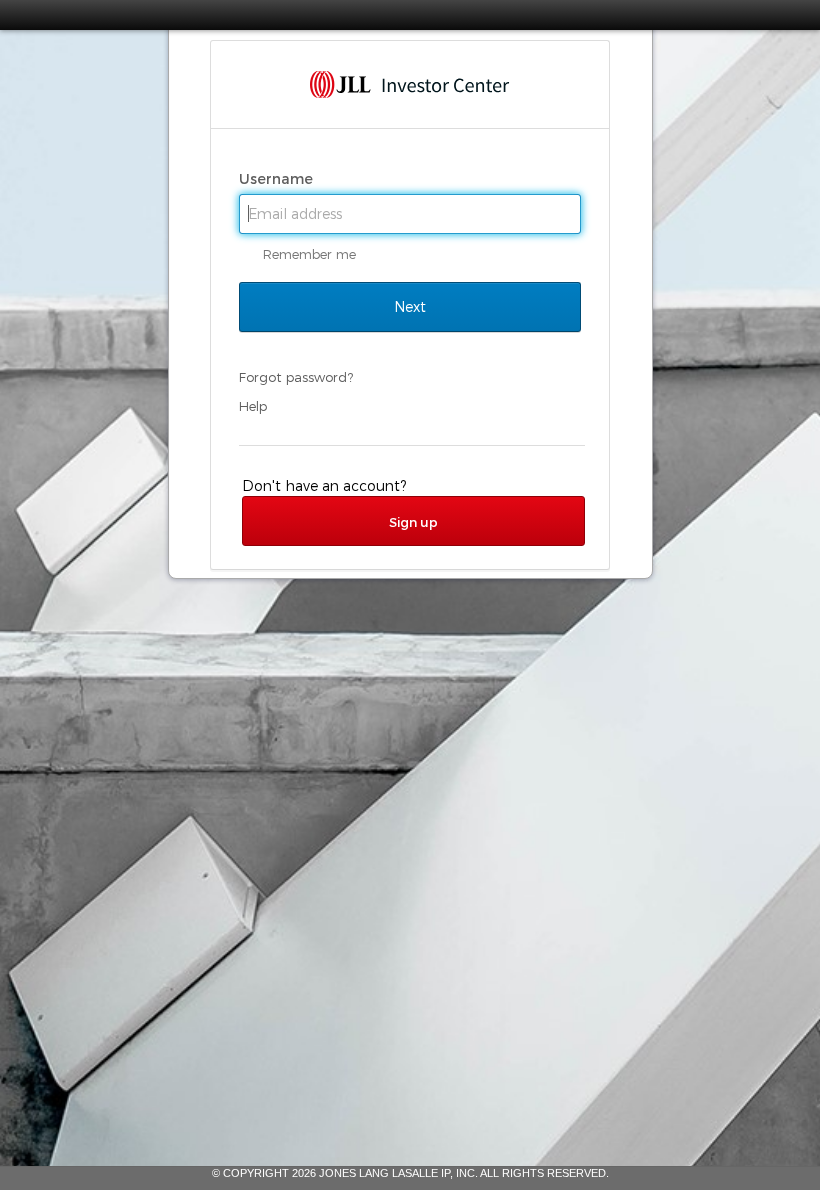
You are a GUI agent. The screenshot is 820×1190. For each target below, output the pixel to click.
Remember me (309, 254)
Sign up (413, 522)
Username (278, 179)
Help (253, 406)
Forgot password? (296, 377)
